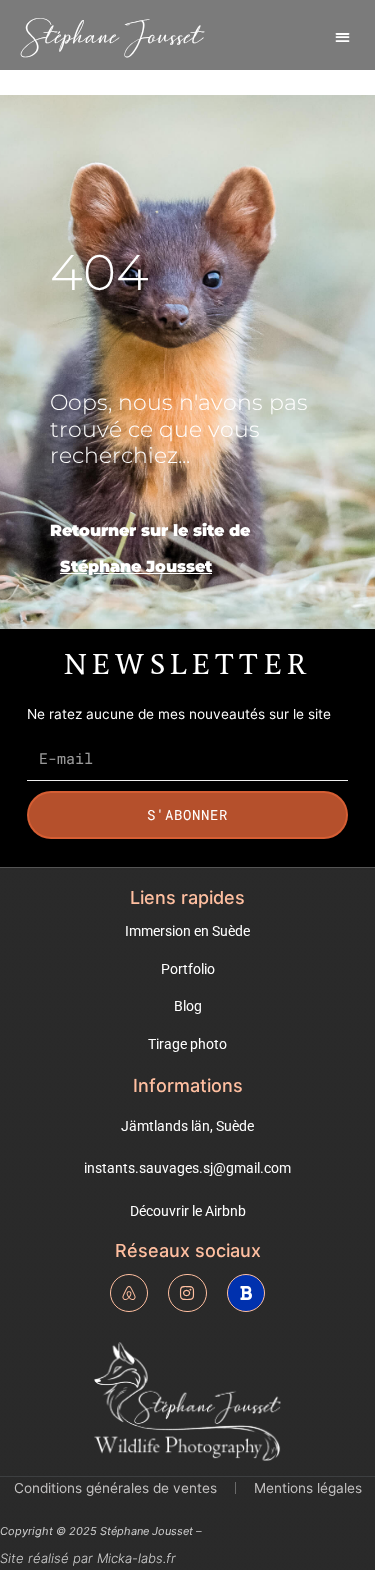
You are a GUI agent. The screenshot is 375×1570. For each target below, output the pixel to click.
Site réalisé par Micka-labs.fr (88, 1558)
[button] (342, 36)
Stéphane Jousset (112, 36)
